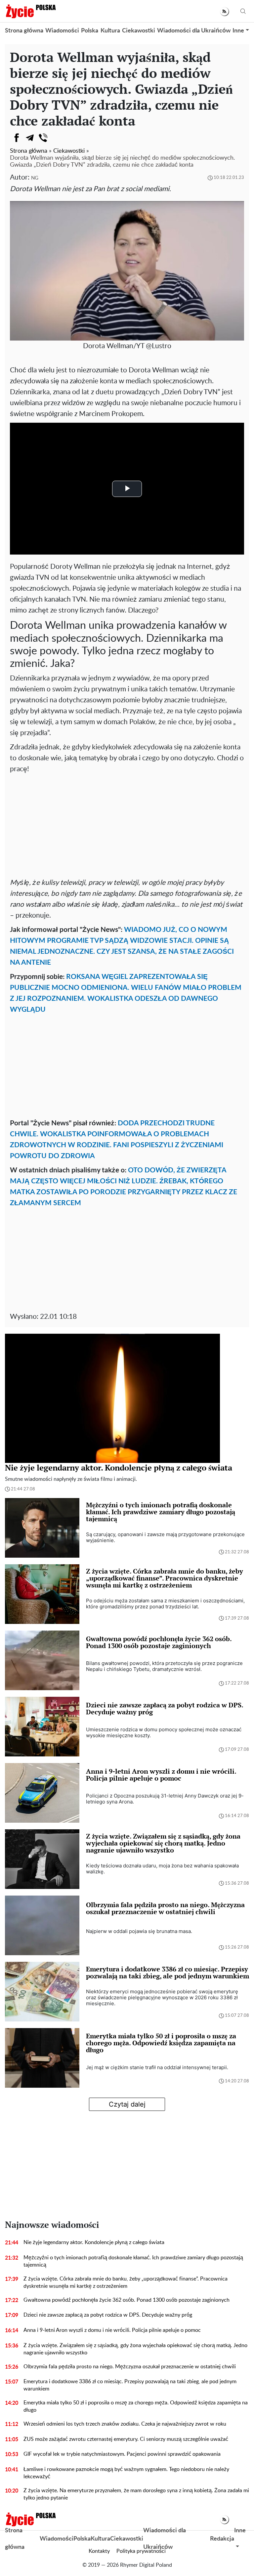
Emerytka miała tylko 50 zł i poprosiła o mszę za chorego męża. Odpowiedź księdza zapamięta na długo (136, 2406)
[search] (243, 11)
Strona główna (24, 31)
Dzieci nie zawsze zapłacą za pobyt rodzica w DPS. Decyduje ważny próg (108, 2315)
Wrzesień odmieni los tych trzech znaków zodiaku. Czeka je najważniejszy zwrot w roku (125, 2424)
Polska (90, 31)
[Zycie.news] (30, 11)
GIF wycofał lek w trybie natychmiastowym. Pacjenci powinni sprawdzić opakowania (122, 2454)
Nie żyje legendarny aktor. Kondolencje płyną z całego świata (94, 2242)
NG (35, 178)
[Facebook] (17, 138)
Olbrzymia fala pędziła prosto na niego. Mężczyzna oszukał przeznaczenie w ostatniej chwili (130, 2367)
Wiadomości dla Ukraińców (194, 31)
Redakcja (222, 2539)
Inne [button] (238, 31)
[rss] (224, 11)
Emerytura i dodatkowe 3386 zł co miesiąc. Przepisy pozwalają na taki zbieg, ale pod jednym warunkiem (130, 2385)
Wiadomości (62, 31)
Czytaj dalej (127, 2104)
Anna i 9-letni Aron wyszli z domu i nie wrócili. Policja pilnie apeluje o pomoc (112, 2330)
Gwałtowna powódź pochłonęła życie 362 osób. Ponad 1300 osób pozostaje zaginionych (127, 2300)
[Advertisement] (127, 824)
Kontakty (99, 2551)
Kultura (110, 31)
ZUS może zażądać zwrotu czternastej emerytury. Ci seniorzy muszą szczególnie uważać (126, 2439)
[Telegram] (30, 138)
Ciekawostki (139, 31)
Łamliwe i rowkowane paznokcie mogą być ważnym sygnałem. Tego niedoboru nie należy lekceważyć (126, 2473)
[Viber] (43, 138)
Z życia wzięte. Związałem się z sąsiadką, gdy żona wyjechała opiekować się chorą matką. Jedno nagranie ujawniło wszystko (135, 2349)
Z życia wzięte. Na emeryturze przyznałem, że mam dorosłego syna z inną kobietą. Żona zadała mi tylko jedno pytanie (136, 2494)
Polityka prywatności (141, 2551)
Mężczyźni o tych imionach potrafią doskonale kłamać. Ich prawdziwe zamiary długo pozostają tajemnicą (133, 2261)
